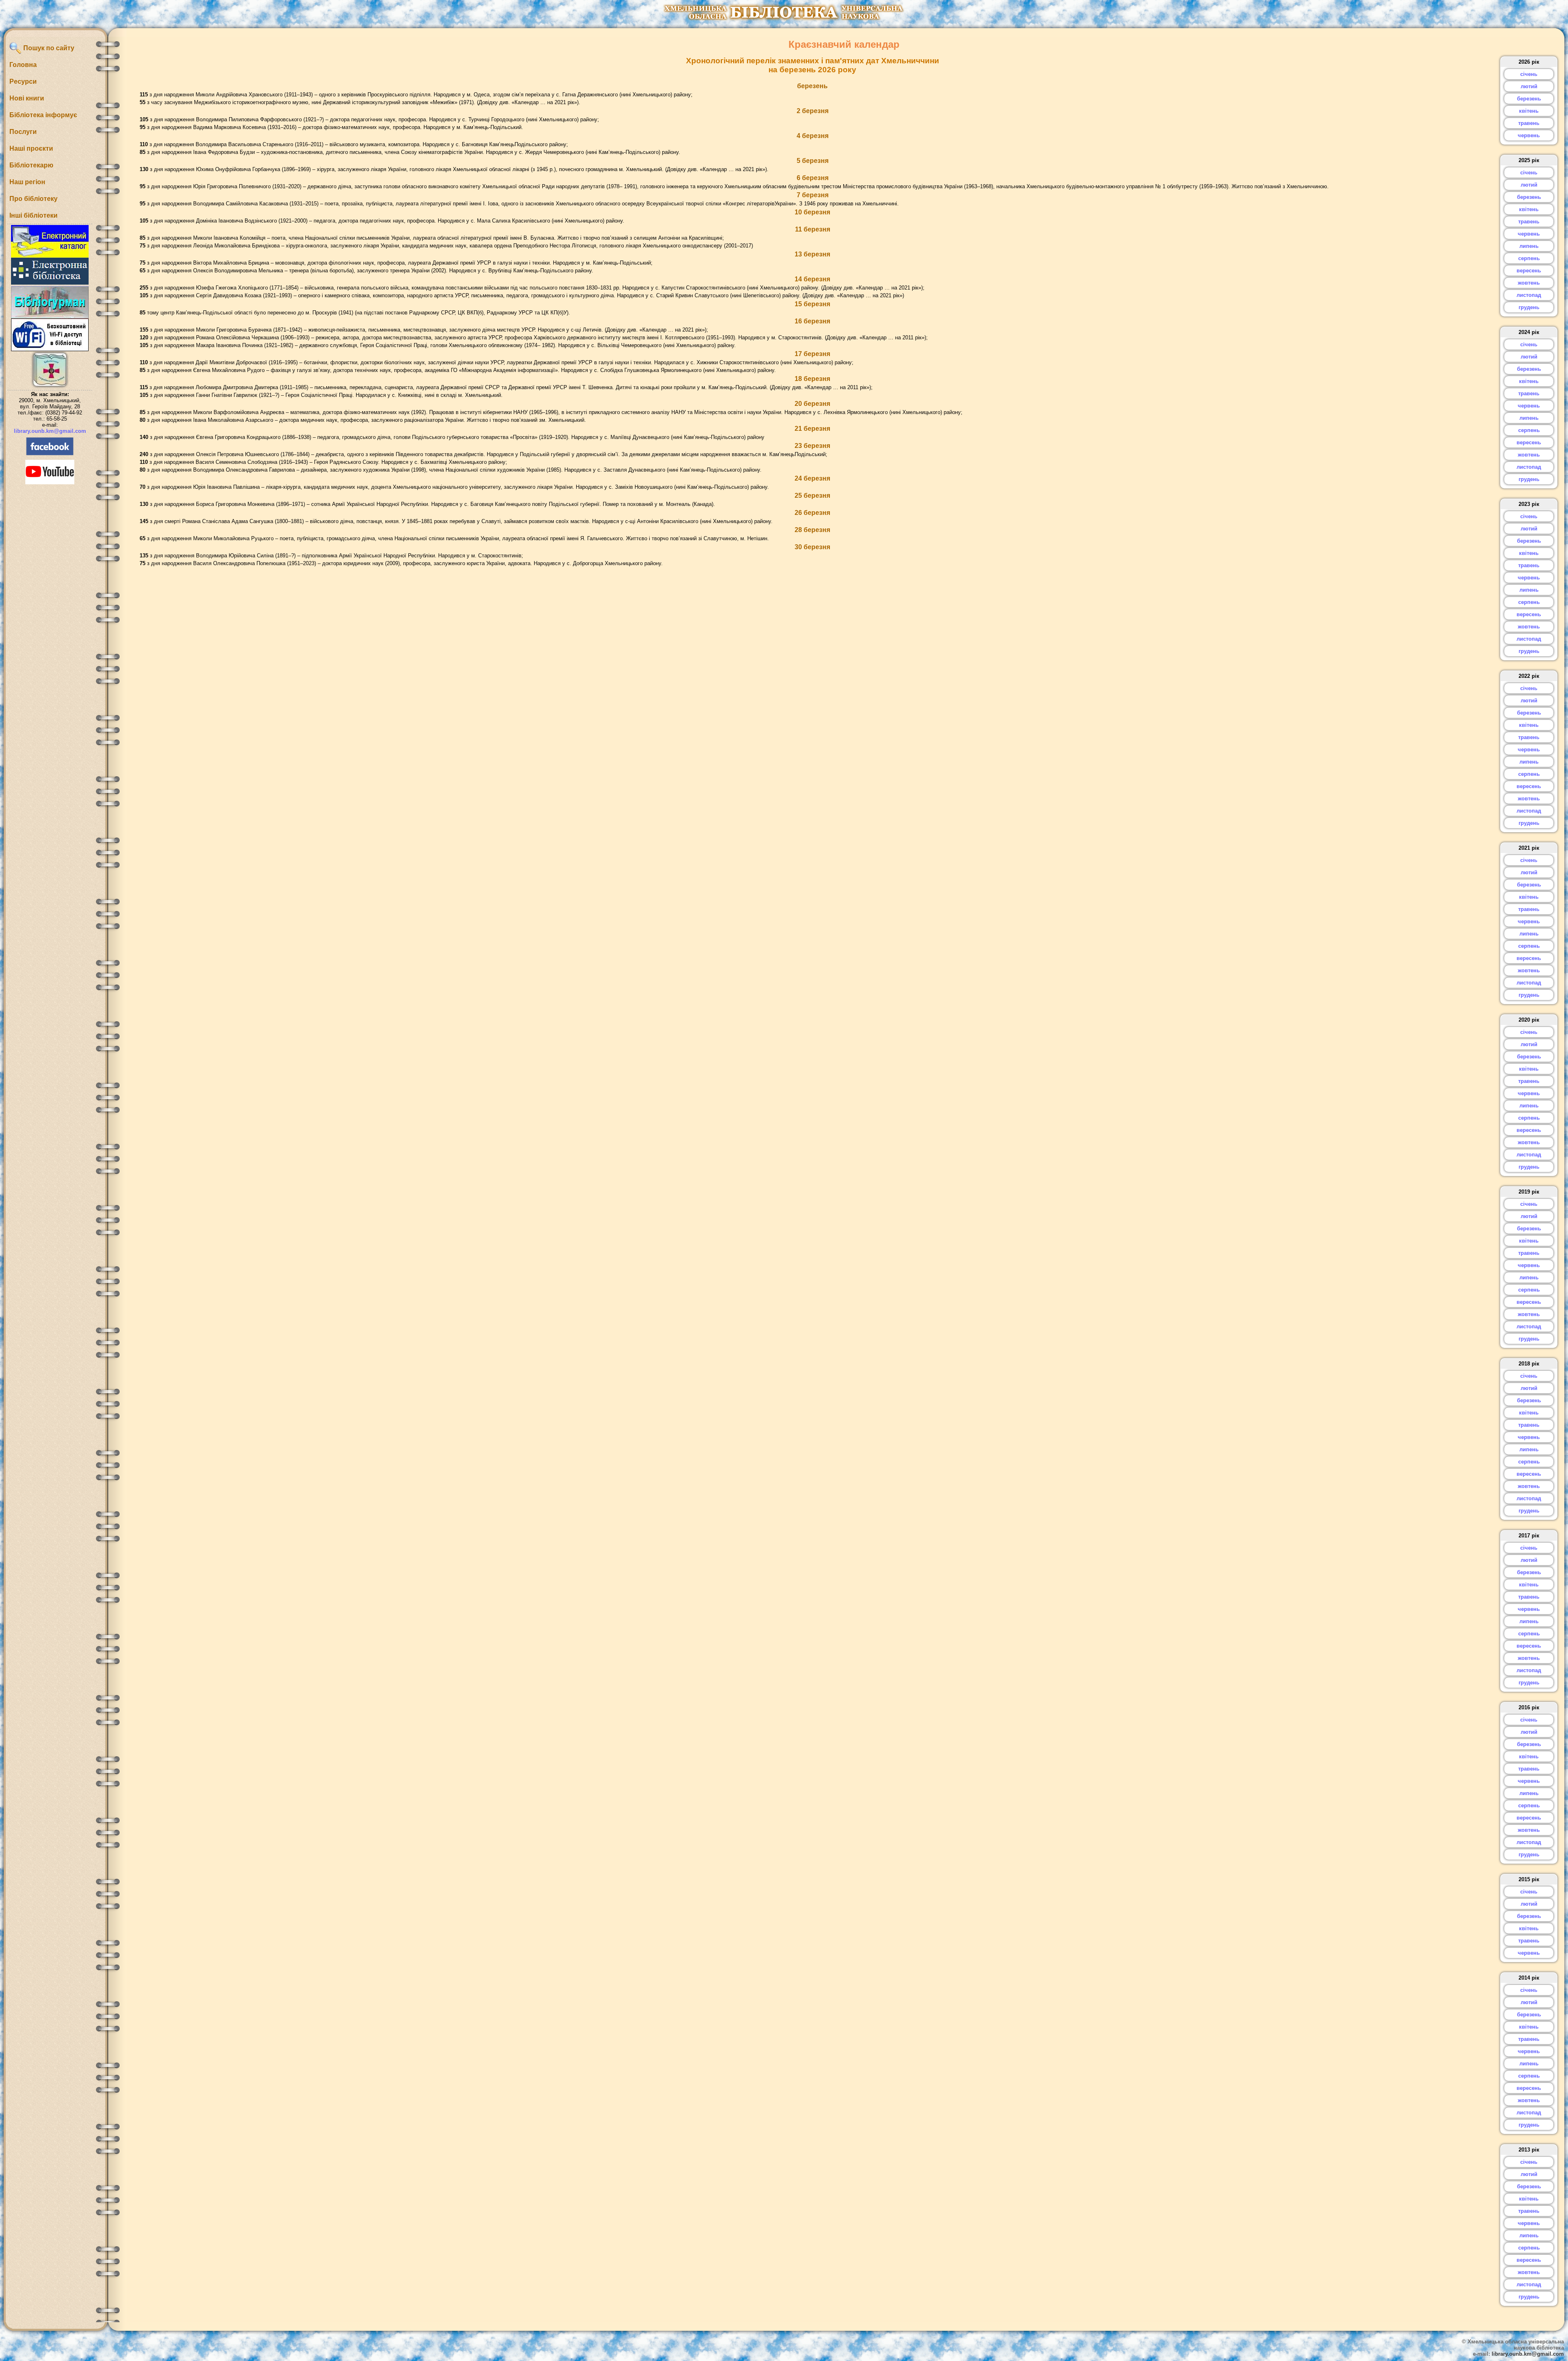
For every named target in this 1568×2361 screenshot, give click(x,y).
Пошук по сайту (48, 48)
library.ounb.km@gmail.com (50, 431)
